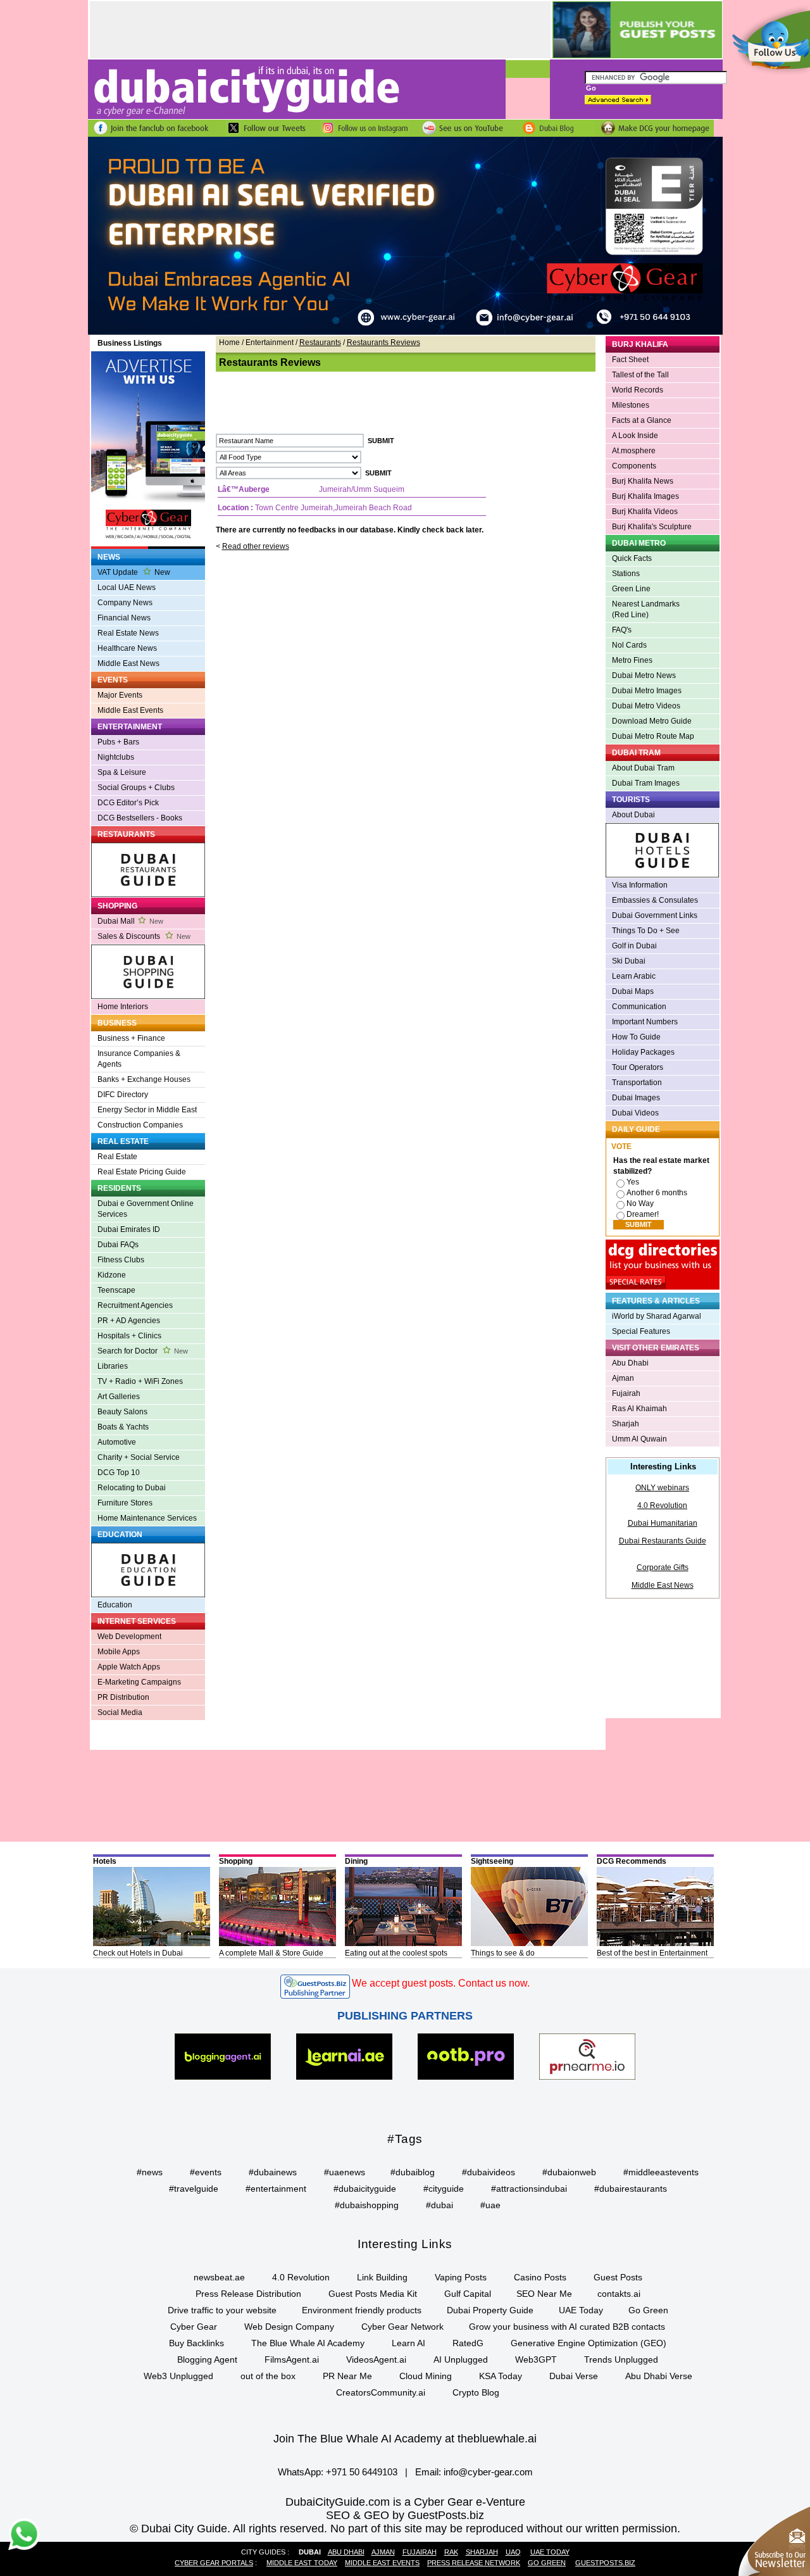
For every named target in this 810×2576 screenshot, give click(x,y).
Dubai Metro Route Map (653, 736)
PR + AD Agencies (129, 1321)
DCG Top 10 (119, 1473)
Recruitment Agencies (135, 1305)
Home (229, 342)
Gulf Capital (468, 2294)
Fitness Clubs (121, 1260)
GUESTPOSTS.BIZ (605, 2563)
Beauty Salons (122, 1412)
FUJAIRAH (420, 2552)
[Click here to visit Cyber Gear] (405, 332)
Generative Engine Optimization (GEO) (589, 2343)
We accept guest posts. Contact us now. (441, 1983)
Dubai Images (636, 1098)
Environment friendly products (362, 2310)
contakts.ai (619, 2294)
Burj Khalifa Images (645, 496)
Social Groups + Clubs (136, 788)
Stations (626, 574)
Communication (639, 1007)
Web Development (129, 1637)
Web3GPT (536, 2359)
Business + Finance (131, 1038)
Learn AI (408, 2343)
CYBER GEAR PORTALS (214, 2563)
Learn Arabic (634, 976)
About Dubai (633, 815)
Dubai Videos (635, 1113)
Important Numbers (645, 1022)
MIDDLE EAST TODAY (302, 2563)
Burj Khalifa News (643, 481)
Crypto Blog (476, 2392)
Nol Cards (629, 645)
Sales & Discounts (144, 936)
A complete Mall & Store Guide (271, 1953)
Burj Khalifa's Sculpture (652, 527)
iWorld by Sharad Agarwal (657, 1316)
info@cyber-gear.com (488, 2472)
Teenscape (116, 1290)
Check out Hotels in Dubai (138, 1953)
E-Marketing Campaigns (139, 1682)
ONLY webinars (662, 1488)
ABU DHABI (346, 2552)
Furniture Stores (125, 1503)
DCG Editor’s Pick (128, 803)
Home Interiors (123, 1007)
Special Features (641, 1331)
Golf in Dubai (634, 946)
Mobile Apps (119, 1652)
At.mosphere (634, 451)
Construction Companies (140, 1125)
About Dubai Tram (643, 768)
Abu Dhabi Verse (659, 2376)
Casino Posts (540, 2277)
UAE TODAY (550, 2552)
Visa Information (640, 885)
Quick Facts (632, 558)
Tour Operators (638, 1067)
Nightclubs (116, 757)
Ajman (623, 1378)
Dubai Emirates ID (129, 1229)
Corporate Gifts (663, 1568)
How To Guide (636, 1037)
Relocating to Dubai (132, 1488)
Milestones (631, 405)
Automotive (117, 1442)
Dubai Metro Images (647, 691)
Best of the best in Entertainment (652, 1953)
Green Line (631, 589)
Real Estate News (128, 633)
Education (115, 1605)
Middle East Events (130, 710)
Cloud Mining (426, 2376)
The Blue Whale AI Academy (308, 2343)
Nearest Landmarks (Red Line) (646, 609)
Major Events (120, 695)
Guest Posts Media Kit (373, 2294)
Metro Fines (632, 660)
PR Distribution (123, 1697)
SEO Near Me (544, 2294)
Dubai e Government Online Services (146, 1209)
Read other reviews (256, 546)
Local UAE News (127, 587)
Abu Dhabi (630, 1363)
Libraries (113, 1366)
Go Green (648, 2310)
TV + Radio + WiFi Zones (140, 1381)
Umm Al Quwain (639, 1439)
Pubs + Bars (118, 742)
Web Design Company (289, 2327)
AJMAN (383, 2552)
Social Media (120, 1712)
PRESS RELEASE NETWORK (474, 2563)
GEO (377, 2515)
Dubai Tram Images (646, 783)
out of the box (268, 2376)
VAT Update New (134, 572)
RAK (451, 2552)
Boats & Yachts (123, 1427)
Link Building (382, 2277)
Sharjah (626, 1424)
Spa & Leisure (122, 772)
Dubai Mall (130, 921)
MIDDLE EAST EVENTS (382, 2563)
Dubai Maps (633, 991)
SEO (338, 2515)
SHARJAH (482, 2552)
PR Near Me (347, 2376)
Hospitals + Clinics (129, 1336)
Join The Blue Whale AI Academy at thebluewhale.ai (405, 2439)
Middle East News (128, 663)
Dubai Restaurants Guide (663, 1541)
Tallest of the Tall (640, 375)
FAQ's (622, 630)
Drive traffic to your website (222, 2310)
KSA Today (501, 2376)
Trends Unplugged (621, 2359)
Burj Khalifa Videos (645, 512)
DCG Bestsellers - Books (140, 818)
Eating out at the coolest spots (396, 1953)
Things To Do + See (646, 931)
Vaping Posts (461, 2277)
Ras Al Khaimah (639, 1409)
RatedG (468, 2343)
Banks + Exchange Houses (144, 1079)
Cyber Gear (194, 2327)
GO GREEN (547, 2563)
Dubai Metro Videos (646, 706)
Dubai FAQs (118, 1245)
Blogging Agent (207, 2359)
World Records (638, 390)
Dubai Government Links (655, 915)
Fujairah (626, 1393)
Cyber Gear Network (402, 2327)
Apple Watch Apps (129, 1667)
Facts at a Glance (642, 420)
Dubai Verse (574, 2376)
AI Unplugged (461, 2359)
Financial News (124, 618)
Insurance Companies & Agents (139, 1059)
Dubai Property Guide (490, 2310)
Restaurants (320, 342)
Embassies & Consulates (655, 900)
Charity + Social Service (139, 1457)
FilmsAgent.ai (292, 2359)
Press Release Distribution (248, 2294)
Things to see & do (503, 1953)
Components (634, 466)
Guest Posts (618, 2277)
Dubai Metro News (644, 675)
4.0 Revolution (662, 1505)
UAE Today (581, 2310)
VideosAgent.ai (376, 2359)
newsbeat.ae (219, 2277)
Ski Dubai (629, 961)
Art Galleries (119, 1397)
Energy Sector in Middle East (147, 1110)
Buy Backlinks (196, 2343)
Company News (125, 603)
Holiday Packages (643, 1052)
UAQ (513, 2552)
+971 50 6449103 (362, 2472)
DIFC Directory (123, 1095)
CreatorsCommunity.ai (381, 2392)
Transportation (637, 1083)
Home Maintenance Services (147, 1518)
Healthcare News (127, 648)
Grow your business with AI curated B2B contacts (567, 2327)
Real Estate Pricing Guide (142, 1172)
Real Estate (117, 1157)
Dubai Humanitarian (663, 1523)
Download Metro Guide (652, 721)
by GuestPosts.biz (438, 2515)
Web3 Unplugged (178, 2376)
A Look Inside (635, 436)
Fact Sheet (630, 360)
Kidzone (112, 1275)
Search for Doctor (143, 1351)
